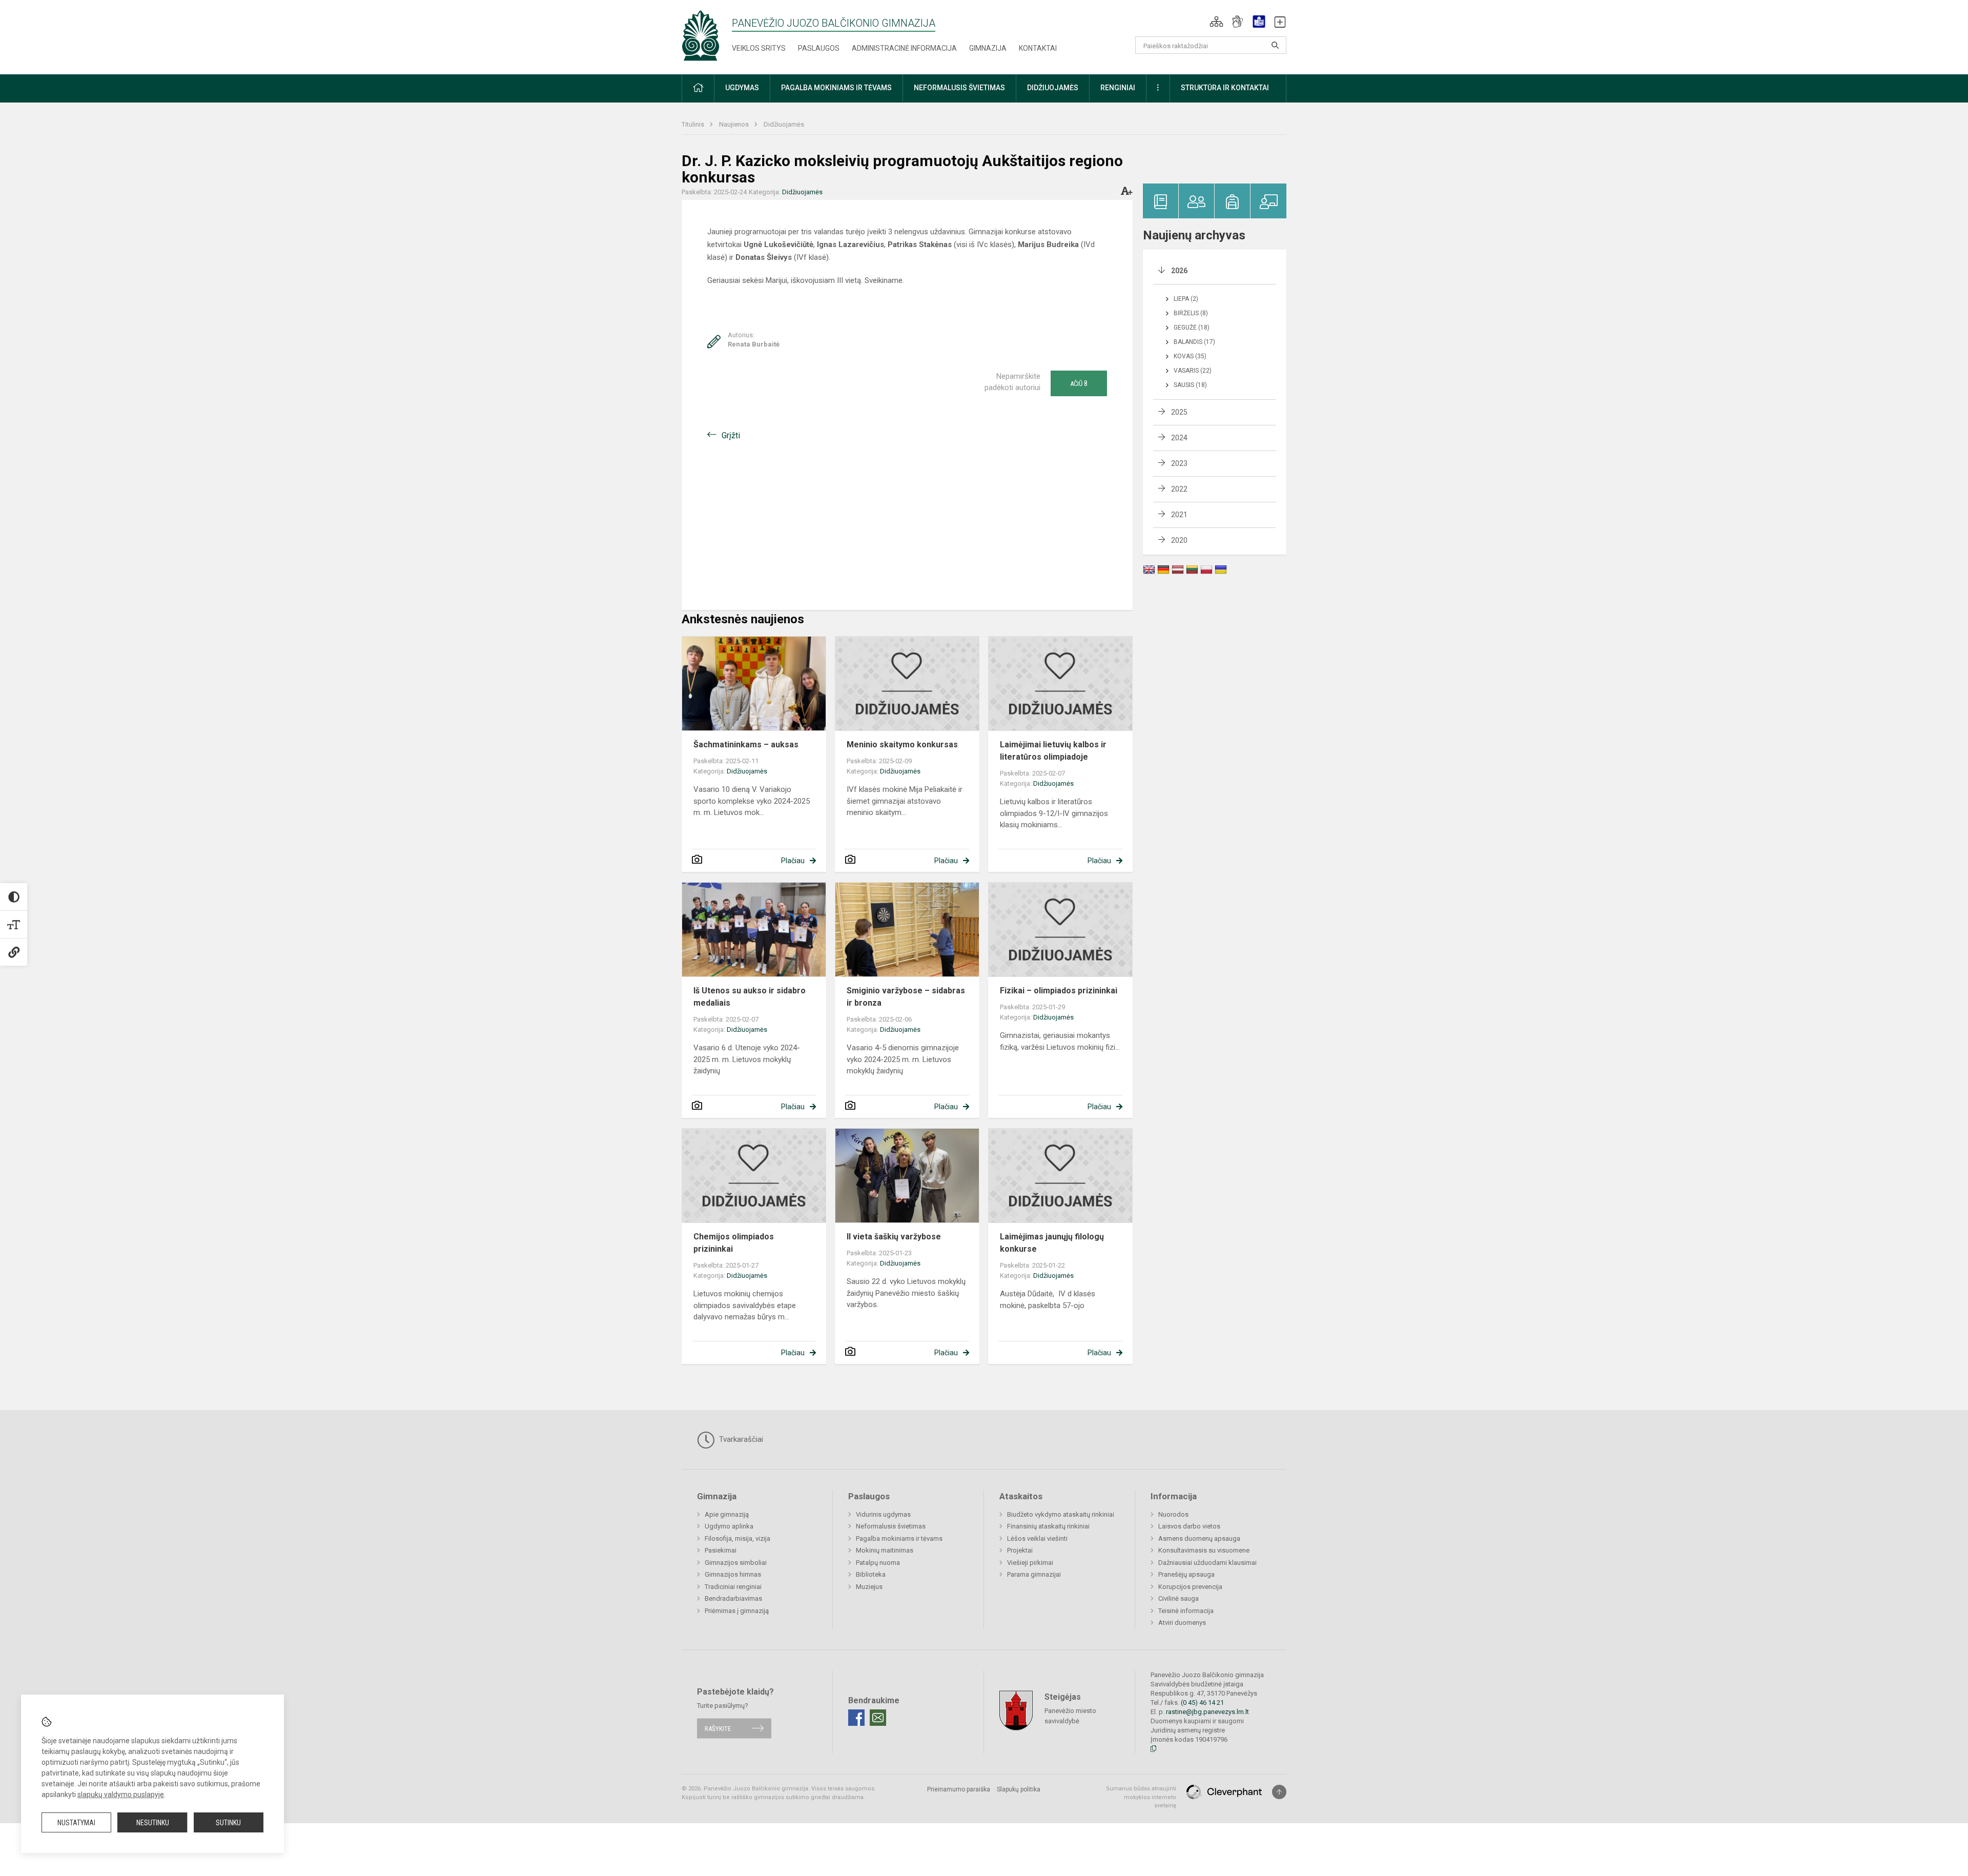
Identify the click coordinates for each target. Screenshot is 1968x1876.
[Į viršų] (1279, 1792)
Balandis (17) (1194, 342)
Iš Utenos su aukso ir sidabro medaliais (750, 997)
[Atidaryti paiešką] (1275, 45)
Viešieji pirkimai (1030, 1563)
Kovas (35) (1190, 356)
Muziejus (869, 1587)
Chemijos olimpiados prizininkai (734, 1243)
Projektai (1020, 1550)
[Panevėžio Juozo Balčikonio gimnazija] (701, 35)
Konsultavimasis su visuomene (1204, 1550)
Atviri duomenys (1182, 1623)
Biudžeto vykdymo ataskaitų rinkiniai (1061, 1514)
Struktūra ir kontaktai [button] (1225, 88)
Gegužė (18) (1192, 328)
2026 (1179, 271)
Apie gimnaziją (727, 1514)
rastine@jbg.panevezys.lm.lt (1207, 1712)
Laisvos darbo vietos (1189, 1526)
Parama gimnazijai (1034, 1574)
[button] (1216, 22)
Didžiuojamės (784, 124)
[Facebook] (856, 1718)
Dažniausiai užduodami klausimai (1207, 1563)
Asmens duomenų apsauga (1199, 1538)
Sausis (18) (1190, 385)
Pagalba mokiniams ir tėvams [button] (836, 88)
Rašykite (718, 1728)
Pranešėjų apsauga (1186, 1574)
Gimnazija (988, 48)
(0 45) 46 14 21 (1202, 1702)
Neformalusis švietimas (891, 1526)
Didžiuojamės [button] (1053, 88)
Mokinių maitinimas (885, 1550)
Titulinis (694, 124)
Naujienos (735, 124)
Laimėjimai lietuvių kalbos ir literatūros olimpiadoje (1053, 751)
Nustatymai (76, 1823)
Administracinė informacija (904, 48)
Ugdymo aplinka (729, 1526)
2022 (1179, 489)
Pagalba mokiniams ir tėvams (899, 1538)
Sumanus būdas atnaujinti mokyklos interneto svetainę (1141, 1797)
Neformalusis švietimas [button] (959, 88)
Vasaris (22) (1193, 371)
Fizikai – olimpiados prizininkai (1059, 991)
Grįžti (731, 435)
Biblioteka (871, 1574)
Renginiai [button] (1118, 88)
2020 (1179, 540)
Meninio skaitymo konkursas (902, 745)
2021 (1179, 515)
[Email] (878, 1718)
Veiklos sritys (759, 48)
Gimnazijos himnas (733, 1574)
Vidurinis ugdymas (883, 1514)
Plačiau (793, 861)
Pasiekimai (721, 1550)
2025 (1179, 412)
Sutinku (228, 1823)
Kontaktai (1038, 48)
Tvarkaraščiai (740, 1439)
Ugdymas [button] (742, 88)
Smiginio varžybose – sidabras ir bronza (906, 997)
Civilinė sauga (1178, 1598)
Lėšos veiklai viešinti (1037, 1538)
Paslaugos (819, 48)
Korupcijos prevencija (1190, 1587)
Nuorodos (1173, 1514)
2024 (1179, 438)
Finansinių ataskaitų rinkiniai (1048, 1526)
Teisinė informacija (1186, 1611)
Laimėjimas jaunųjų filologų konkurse (1052, 1243)
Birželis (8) (1191, 313)
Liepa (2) (1186, 299)
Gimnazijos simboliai (736, 1563)
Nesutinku (153, 1823)
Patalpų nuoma (878, 1563)
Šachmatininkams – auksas (748, 745)
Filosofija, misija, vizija (737, 1538)
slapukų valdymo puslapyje (121, 1795)
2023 (1179, 463)
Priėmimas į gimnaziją (737, 1611)
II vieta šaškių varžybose (894, 1237)
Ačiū (1079, 383)
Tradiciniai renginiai (733, 1587)
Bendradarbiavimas (733, 1598)
